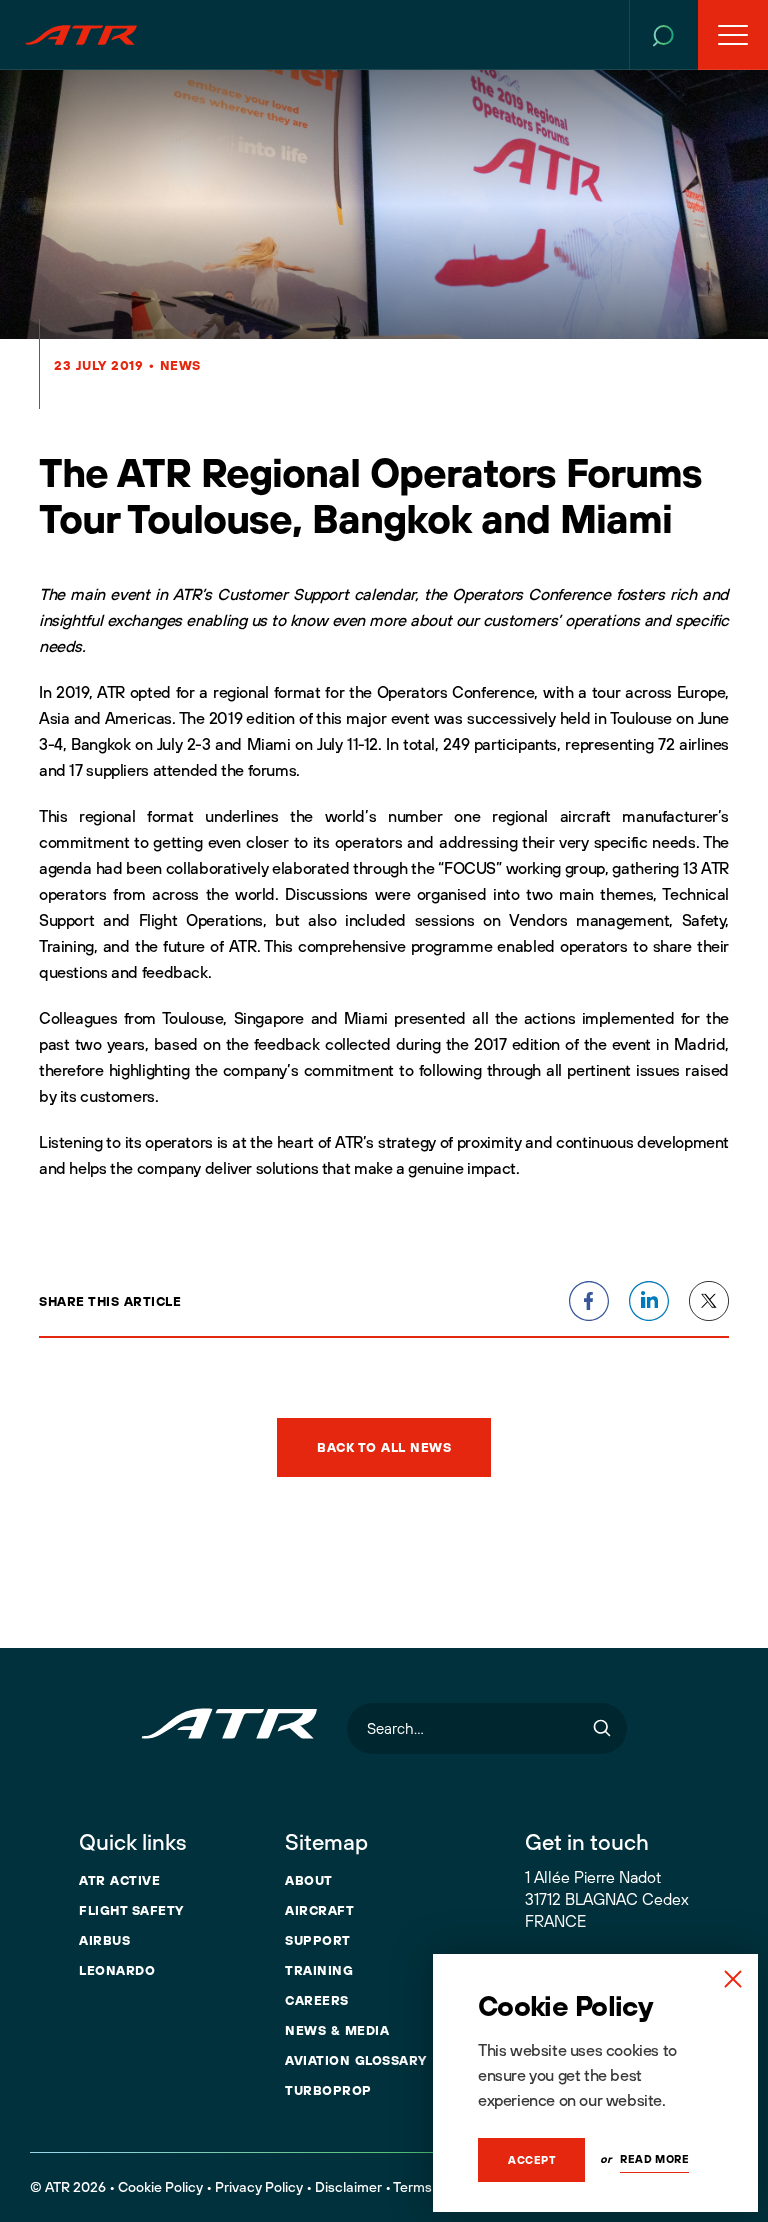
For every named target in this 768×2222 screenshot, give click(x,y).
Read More (654, 2159)
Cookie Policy (160, 2187)
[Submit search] (602, 1728)
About (309, 1880)
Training (319, 1970)
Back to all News (384, 1447)
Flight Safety (131, 1910)
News (180, 365)
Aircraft (319, 1910)
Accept (531, 2160)
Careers (317, 2000)
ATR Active (119, 1880)
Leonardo (117, 1970)
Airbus (104, 1940)
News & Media (337, 2030)
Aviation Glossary (356, 2060)
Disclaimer (348, 2187)
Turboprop (328, 2090)
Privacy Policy (259, 2187)
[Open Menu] (733, 35)
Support (318, 1940)
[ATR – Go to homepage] (81, 35)
